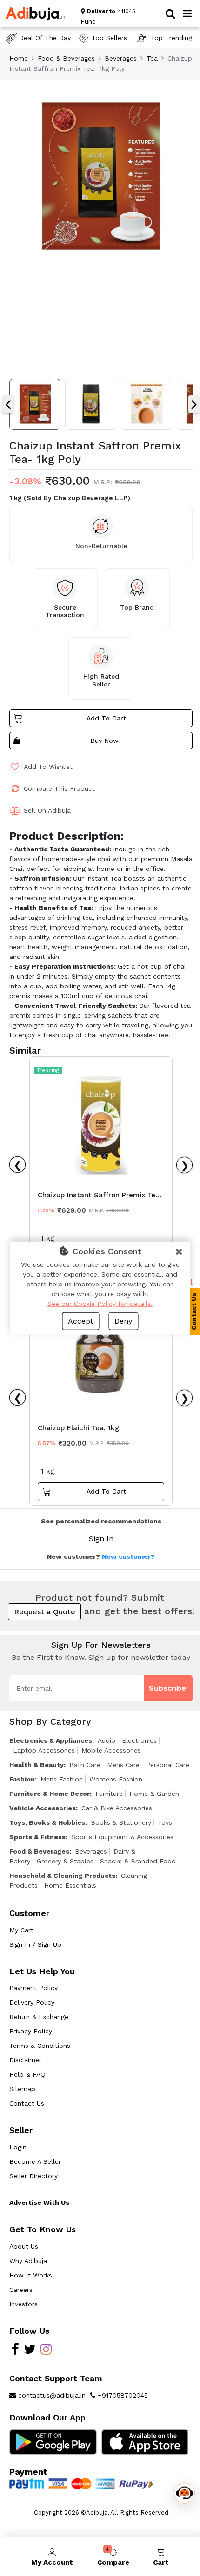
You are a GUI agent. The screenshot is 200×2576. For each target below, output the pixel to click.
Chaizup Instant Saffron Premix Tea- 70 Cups (100, 1197)
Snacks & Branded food (138, 1861)
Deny (123, 1321)
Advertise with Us (39, 2202)
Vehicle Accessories (43, 1808)
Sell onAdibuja (47, 810)
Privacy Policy (31, 2031)
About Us (24, 2246)
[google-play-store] (53, 2441)
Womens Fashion (116, 1779)
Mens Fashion (62, 1779)
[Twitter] (30, 2352)
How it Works (31, 2275)
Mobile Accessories (111, 1750)
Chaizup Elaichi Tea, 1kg (78, 1428)
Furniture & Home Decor (50, 1794)
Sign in (101, 1539)
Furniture (109, 1794)
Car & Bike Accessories (117, 1808)
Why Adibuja (28, 2261)
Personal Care (168, 1765)
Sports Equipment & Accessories (122, 1837)
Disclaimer (25, 2060)
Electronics (139, 1740)
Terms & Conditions (40, 2046)
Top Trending (171, 38)
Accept (80, 1321)
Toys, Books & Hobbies (47, 1822)
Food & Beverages (66, 58)
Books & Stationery (121, 1822)
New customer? (128, 1556)
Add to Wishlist (48, 767)
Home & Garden (154, 1794)
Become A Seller (35, 2161)
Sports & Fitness (37, 1837)
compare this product (59, 788)
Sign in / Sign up (35, 1944)
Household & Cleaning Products (62, 1876)
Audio (107, 1740)
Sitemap (22, 2089)
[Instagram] (46, 2352)
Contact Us (27, 2103)
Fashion (22, 1779)
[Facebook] (15, 2352)
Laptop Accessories (44, 1750)
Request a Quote (45, 1612)
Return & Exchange (39, 2017)
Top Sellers (109, 38)
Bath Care (85, 1765)
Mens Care (123, 1765)
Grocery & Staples (65, 1861)
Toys (165, 1822)
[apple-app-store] (145, 2441)
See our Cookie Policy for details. (100, 1304)
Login (18, 2147)
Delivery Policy (32, 2002)
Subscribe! (168, 1688)
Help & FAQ (27, 2074)
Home (19, 58)
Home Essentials (70, 1885)
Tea (152, 58)
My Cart (21, 1930)
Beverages (121, 58)
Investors (23, 2304)
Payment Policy (33, 1988)
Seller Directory (33, 2176)
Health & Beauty (37, 1765)
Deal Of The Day (45, 38)
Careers (21, 2290)
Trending (48, 1071)
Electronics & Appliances (51, 1740)
